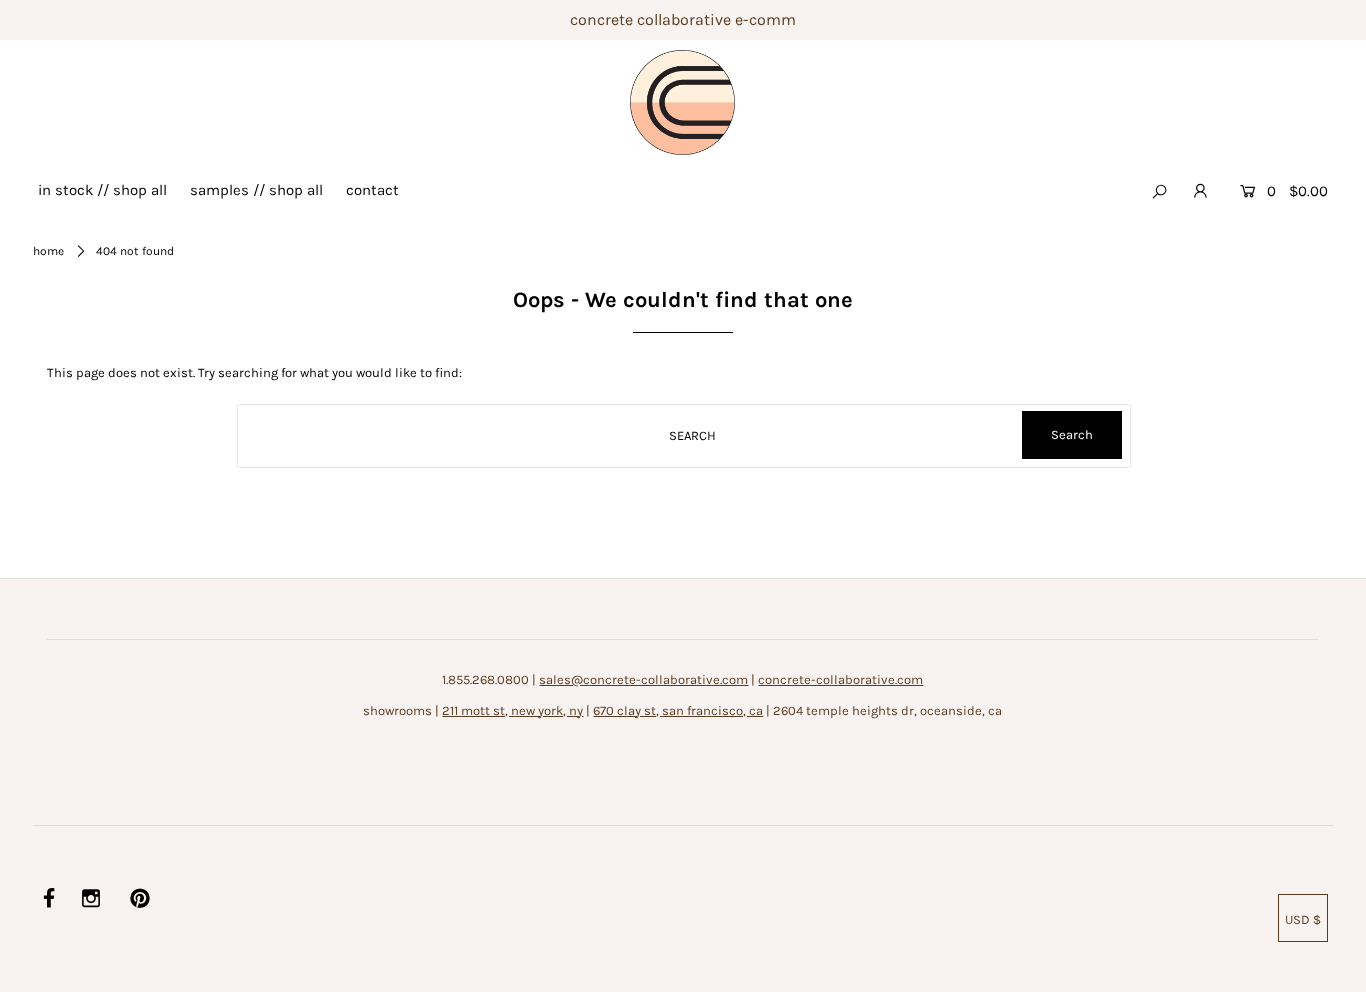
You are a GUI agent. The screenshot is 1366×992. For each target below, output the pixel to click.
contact (372, 190)
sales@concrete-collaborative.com (643, 679)
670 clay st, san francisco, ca (678, 710)
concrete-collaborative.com (840, 679)
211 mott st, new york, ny (512, 710)
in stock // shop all (102, 190)
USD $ (1303, 919)
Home (48, 251)
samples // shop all (256, 190)
